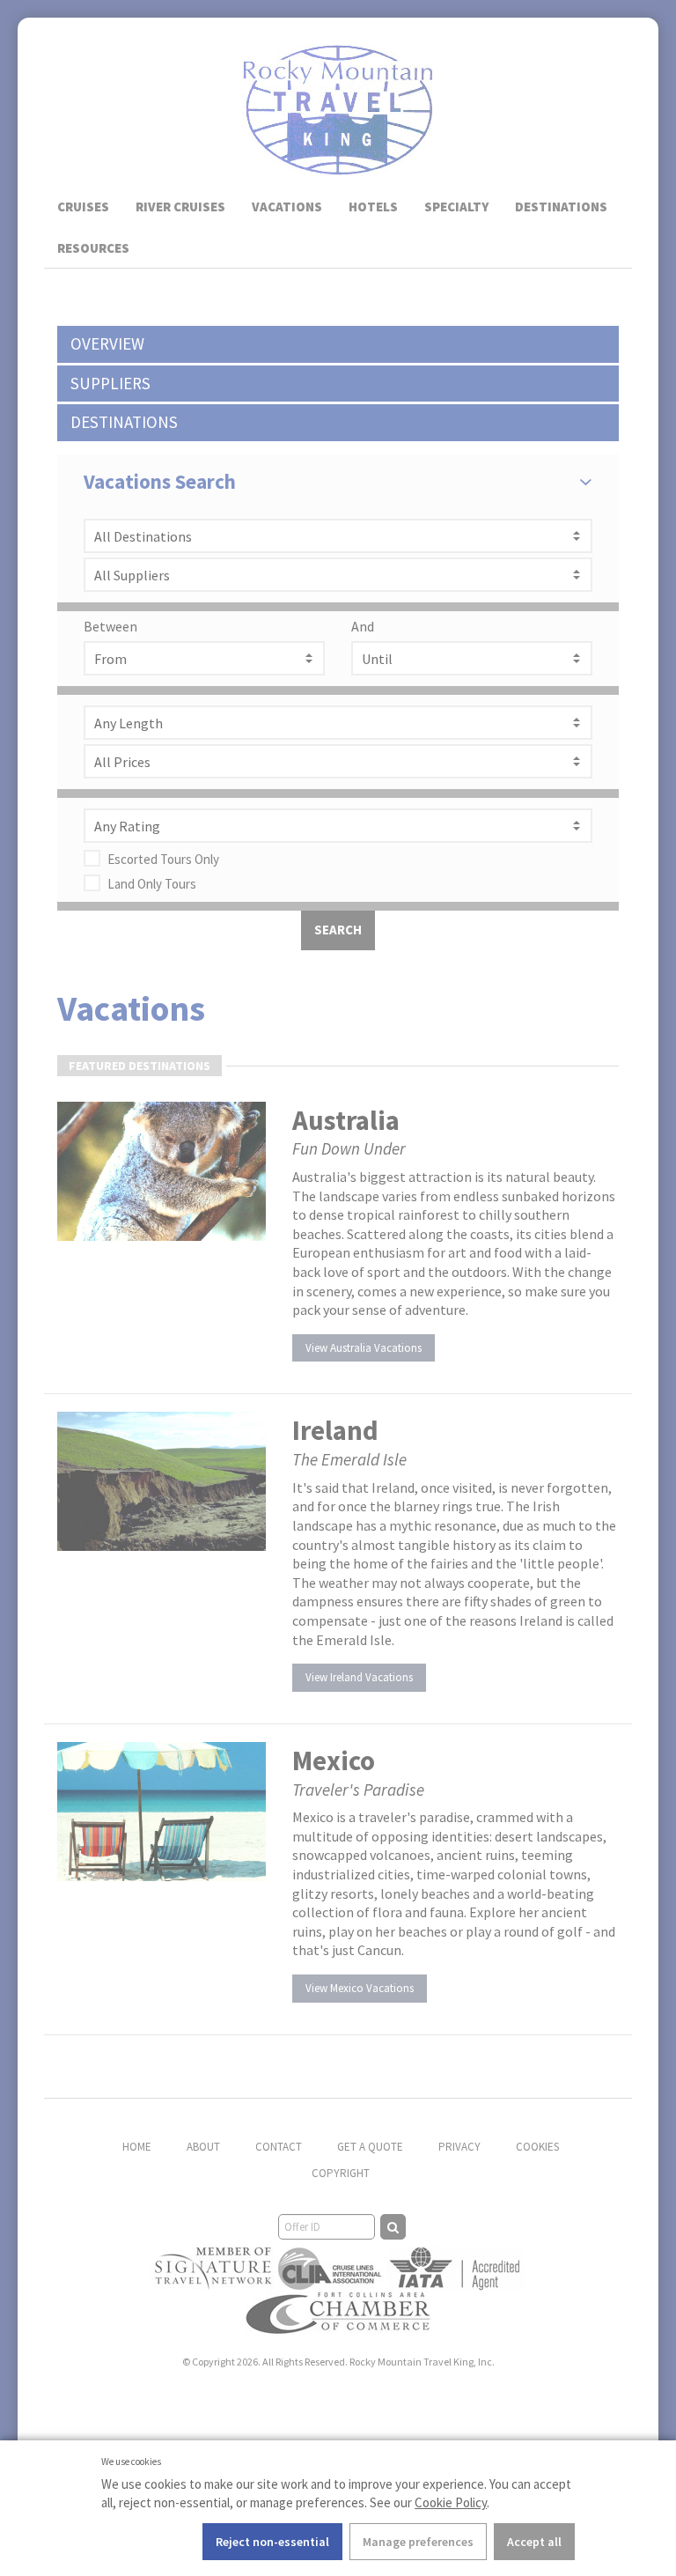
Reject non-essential (272, 2542)
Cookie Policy (451, 2502)
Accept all (534, 2542)
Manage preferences (418, 2542)
